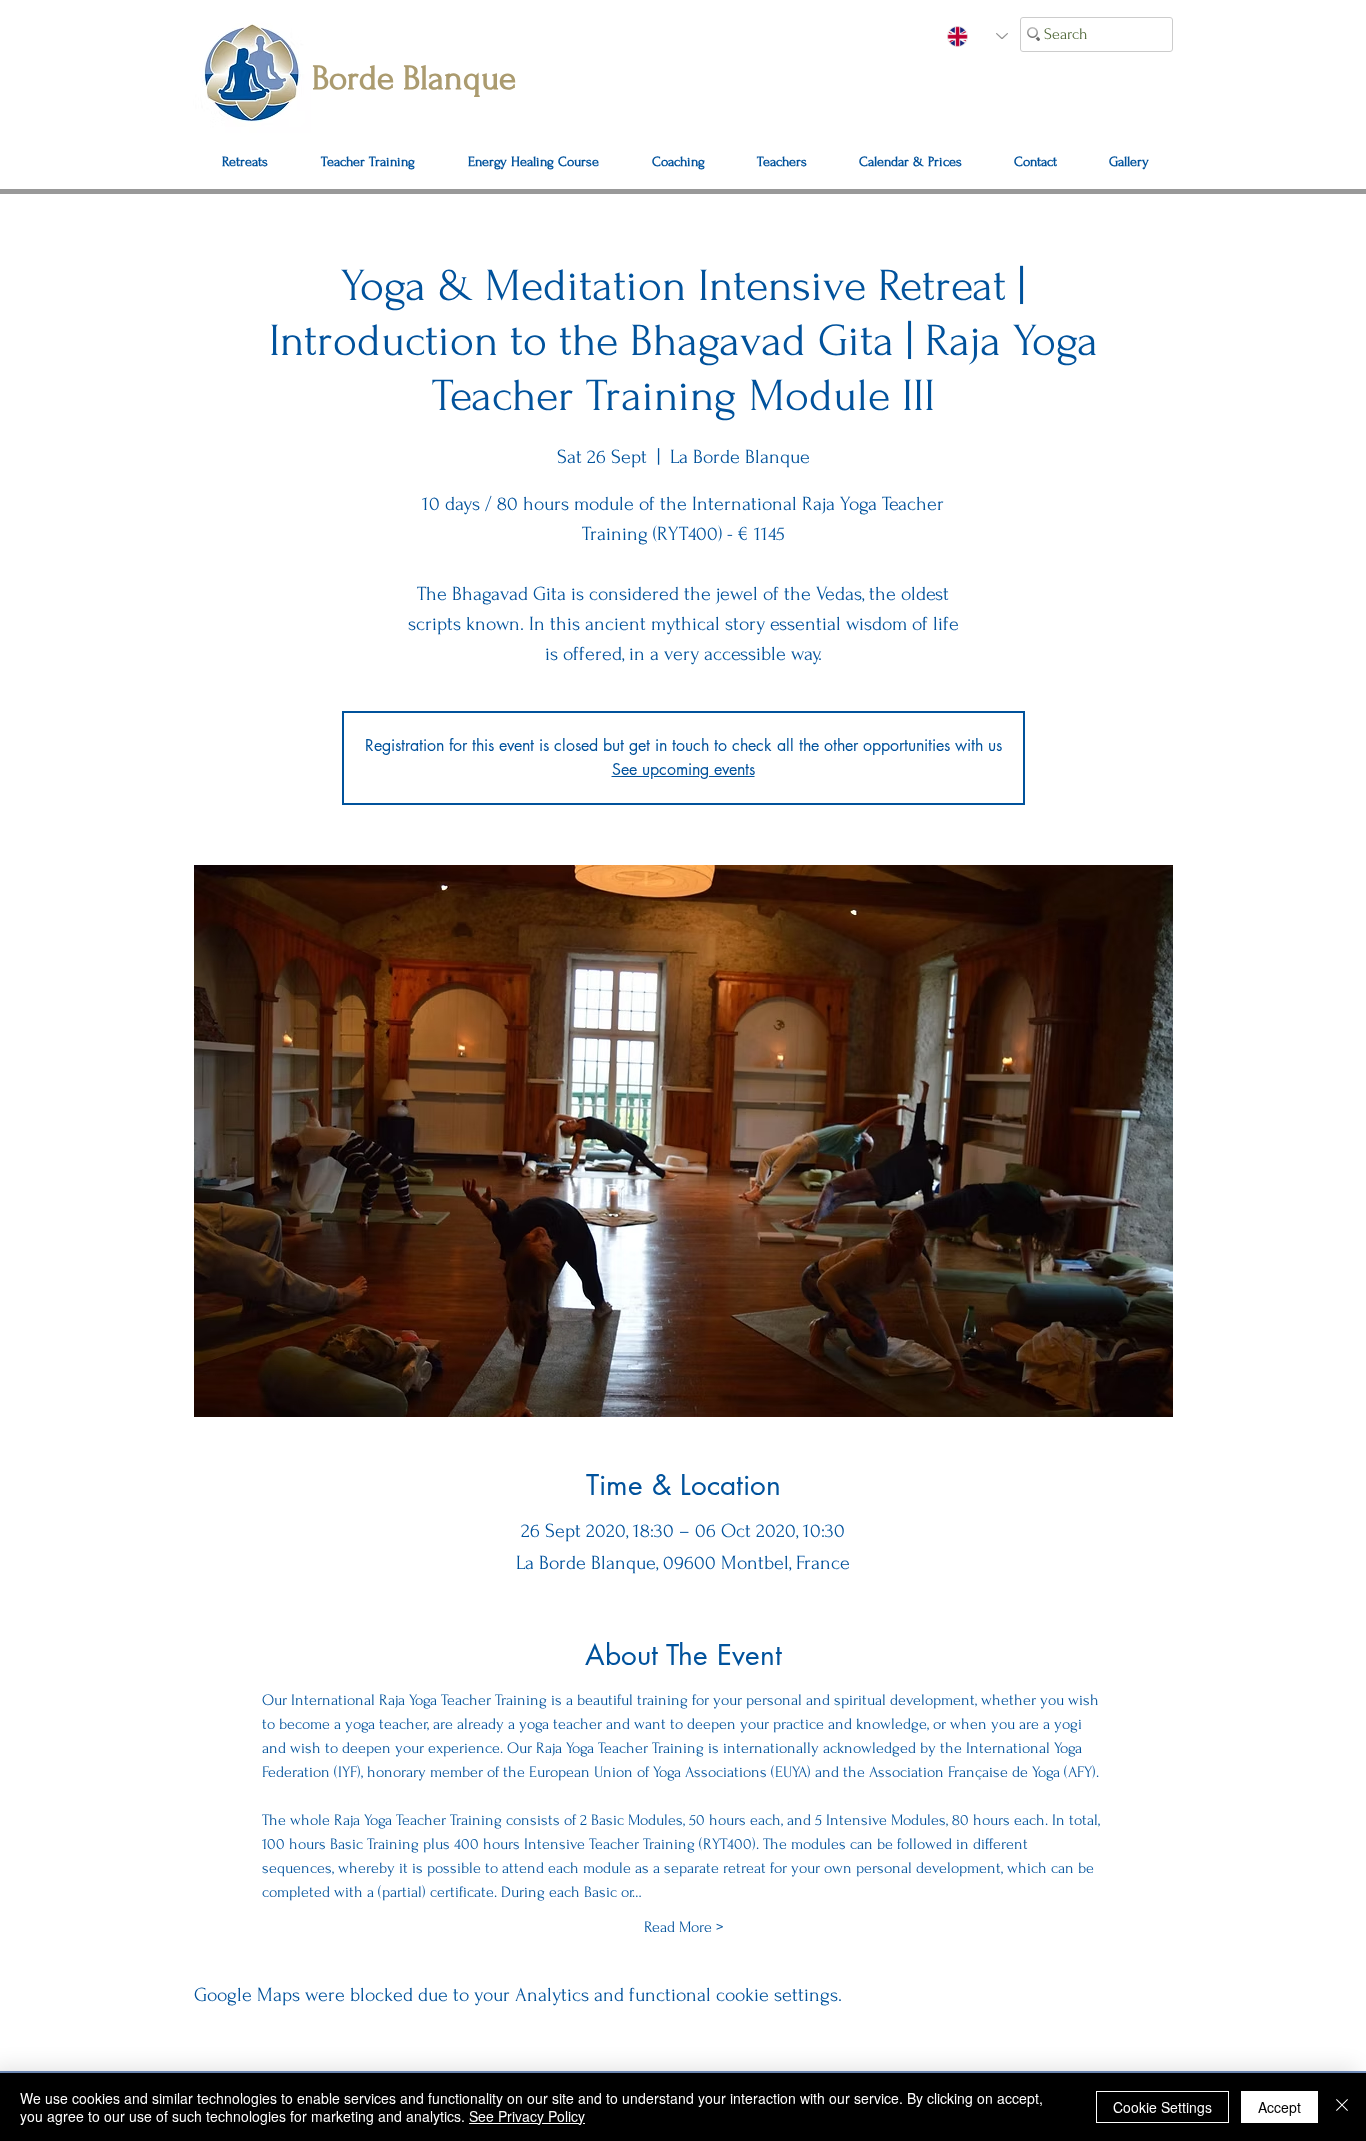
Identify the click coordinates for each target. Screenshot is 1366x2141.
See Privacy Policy (527, 2116)
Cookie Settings (1162, 2107)
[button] (1035, 162)
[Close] (1342, 2107)
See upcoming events (683, 769)
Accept (1279, 2107)
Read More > (683, 1927)
